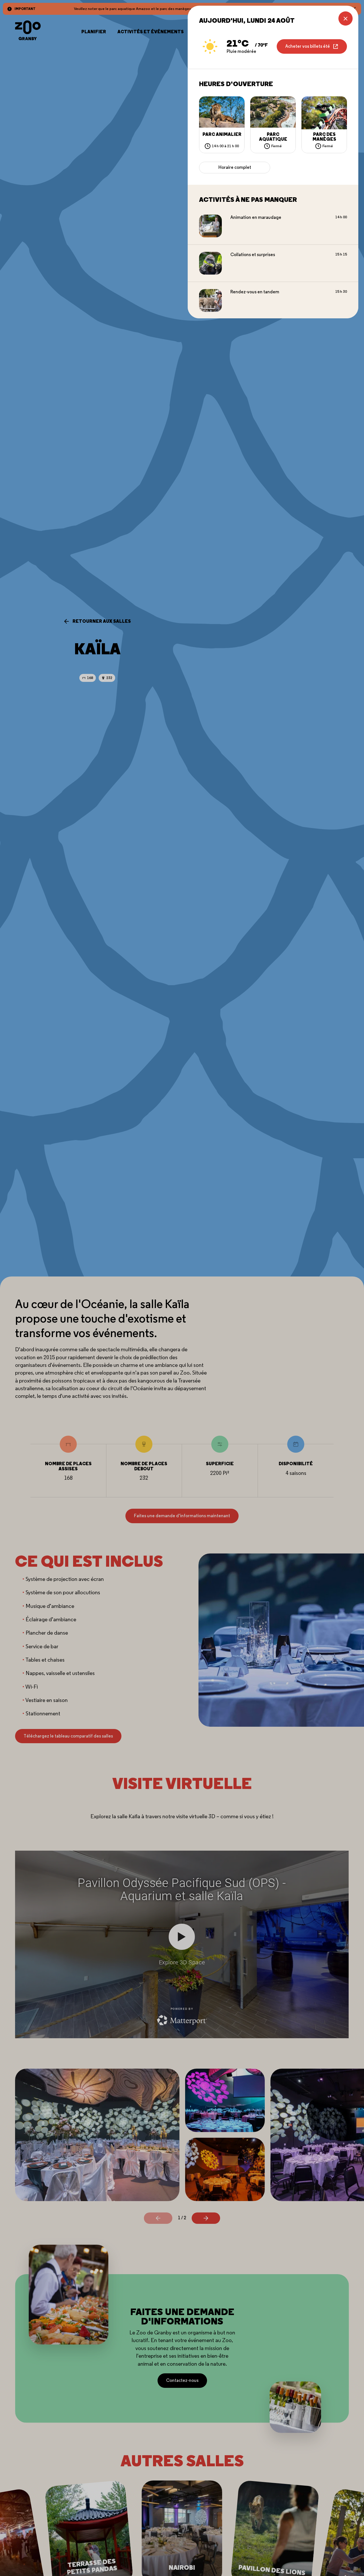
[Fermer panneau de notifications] (346, 18)
